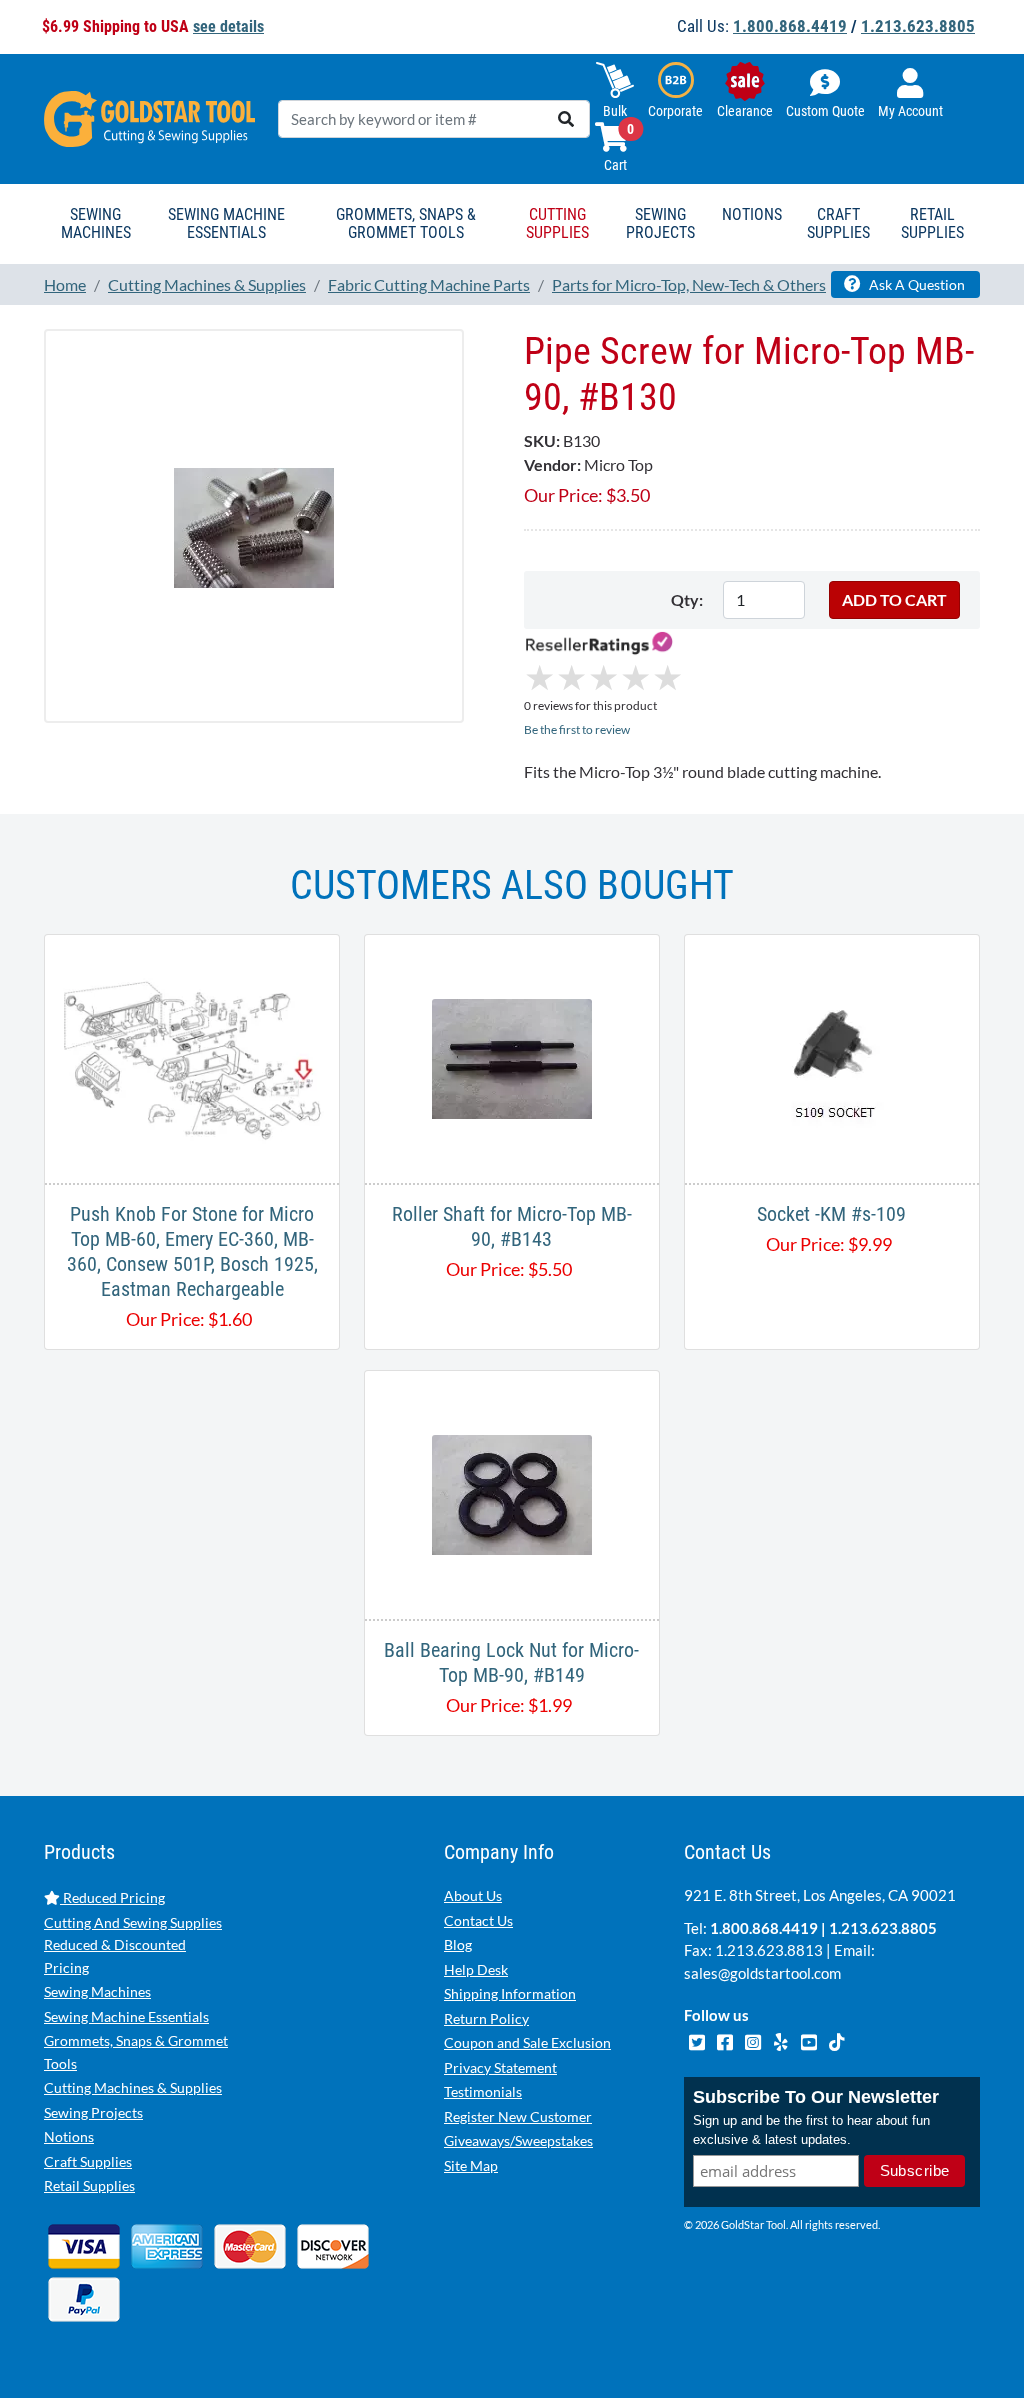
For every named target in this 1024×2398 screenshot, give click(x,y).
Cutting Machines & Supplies (133, 2087)
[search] (566, 119)
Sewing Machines (97, 1991)
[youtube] (810, 2039)
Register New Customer (518, 2116)
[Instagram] (754, 2039)
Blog (458, 1944)
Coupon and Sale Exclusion (527, 2042)
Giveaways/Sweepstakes (518, 2140)
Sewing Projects (93, 2112)
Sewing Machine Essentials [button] (226, 223)
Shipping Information (510, 1993)
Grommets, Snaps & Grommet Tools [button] (406, 223)
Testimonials (483, 2091)
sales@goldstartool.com (762, 1973)
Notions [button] (752, 214)
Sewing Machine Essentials (126, 2016)
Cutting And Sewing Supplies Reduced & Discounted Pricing (133, 1945)
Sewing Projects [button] (660, 223)
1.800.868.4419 (790, 26)
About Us (473, 1895)
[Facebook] (726, 2039)
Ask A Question (915, 284)
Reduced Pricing (112, 1897)
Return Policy (486, 2018)
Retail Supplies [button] (932, 223)
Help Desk (476, 1969)
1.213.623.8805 (918, 26)
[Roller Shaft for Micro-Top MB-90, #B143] (512, 1056)
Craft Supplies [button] (838, 223)
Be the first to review (577, 729)
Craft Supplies (88, 2161)
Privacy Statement (500, 2067)
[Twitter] (698, 2039)
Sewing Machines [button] (96, 223)
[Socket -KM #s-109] (831, 1056)
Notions (69, 2136)
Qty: (687, 599)
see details (228, 26)
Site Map (471, 2165)
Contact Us (478, 1920)
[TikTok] (836, 2039)
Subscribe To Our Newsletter (816, 2097)
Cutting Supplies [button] (557, 223)
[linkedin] (782, 2039)
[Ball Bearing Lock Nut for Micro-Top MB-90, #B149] (512, 1492)
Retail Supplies (89, 2185)
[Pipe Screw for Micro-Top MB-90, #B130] (254, 525)
